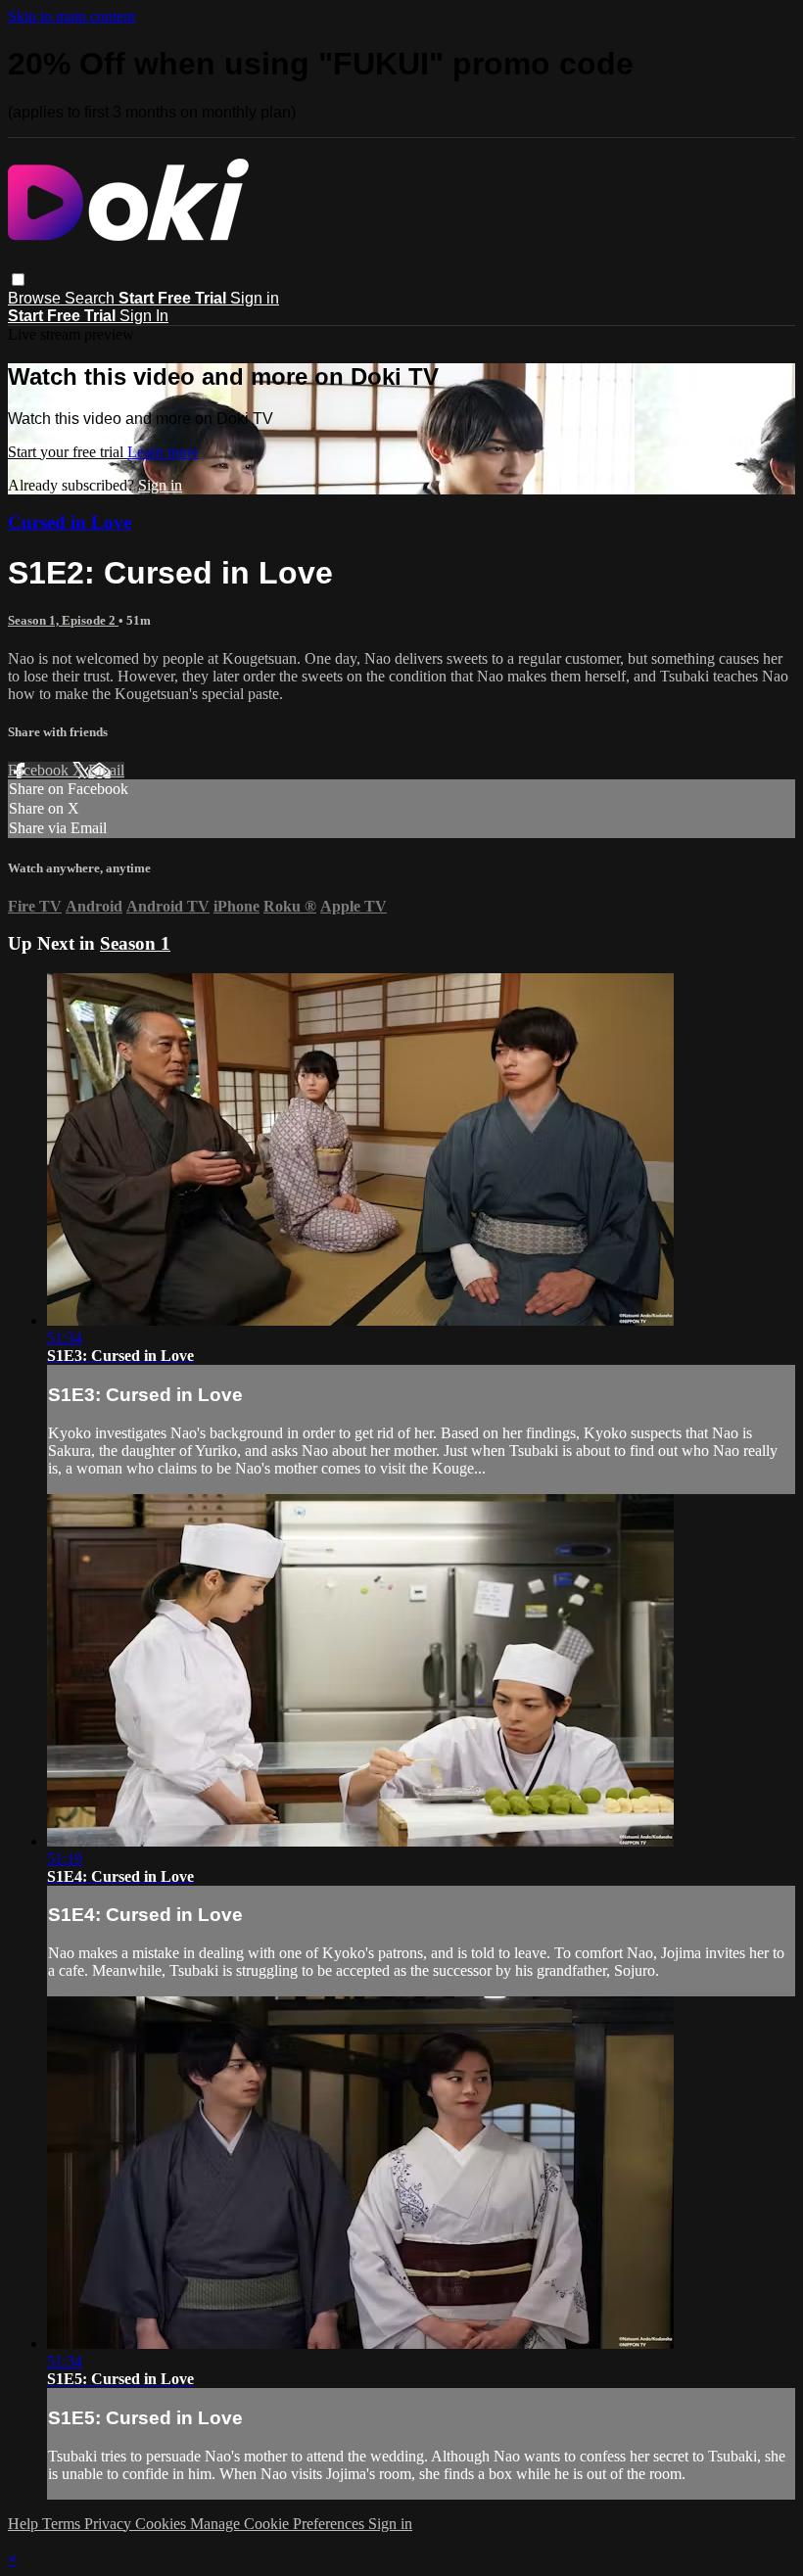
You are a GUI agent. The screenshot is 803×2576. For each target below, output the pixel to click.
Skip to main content (71, 16)
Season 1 (135, 943)
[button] (18, 280)
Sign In (144, 316)
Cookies (163, 2524)
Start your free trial (68, 452)
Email (106, 770)
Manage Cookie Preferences (279, 2524)
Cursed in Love (70, 522)
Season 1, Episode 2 (63, 620)
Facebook (40, 770)
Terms (63, 2524)
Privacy (110, 2524)
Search (92, 298)
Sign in (255, 298)
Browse (36, 298)
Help (25, 2524)
